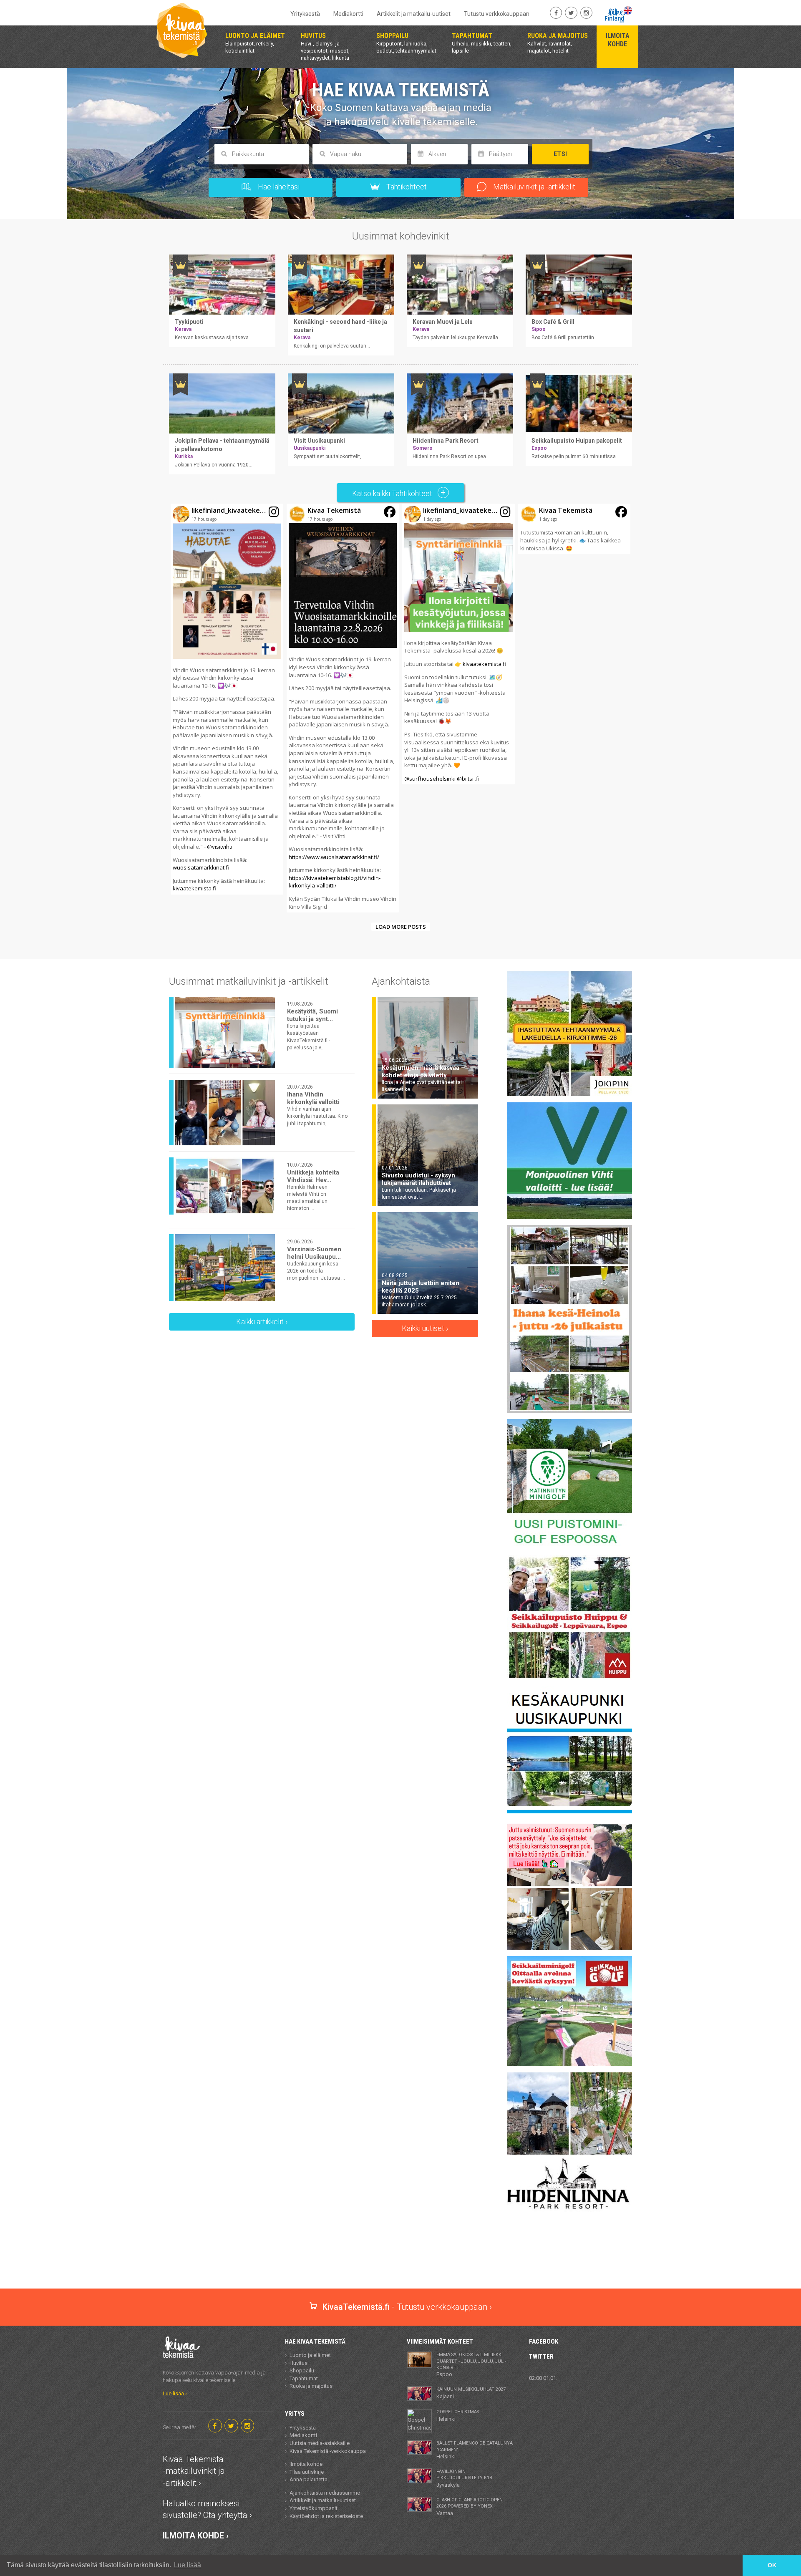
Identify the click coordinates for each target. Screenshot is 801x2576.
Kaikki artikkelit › (262, 1322)
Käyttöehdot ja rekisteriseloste (326, 2516)
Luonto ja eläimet (310, 2355)
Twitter (541, 2357)
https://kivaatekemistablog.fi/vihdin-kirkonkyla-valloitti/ (335, 882)
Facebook (544, 2342)
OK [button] (772, 2565)
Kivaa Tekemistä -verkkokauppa (328, 2451)
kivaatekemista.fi (194, 888)
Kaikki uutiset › (425, 1328)
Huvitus (298, 2363)
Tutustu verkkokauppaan (497, 14)
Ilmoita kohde (306, 2464)
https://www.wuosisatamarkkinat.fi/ (334, 857)
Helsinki (458, 2415)
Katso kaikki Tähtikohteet (393, 493)
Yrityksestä (305, 14)
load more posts (401, 927)
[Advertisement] (400, 2259)
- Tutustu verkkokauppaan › (407, 2307)
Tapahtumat (304, 2378)
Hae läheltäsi (278, 187)
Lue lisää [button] (188, 2565)
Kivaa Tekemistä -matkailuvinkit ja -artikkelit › (194, 2471)
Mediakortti (348, 14)
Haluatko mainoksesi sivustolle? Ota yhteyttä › (207, 2509)
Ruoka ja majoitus (311, 2386)
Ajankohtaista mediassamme (325, 2493)
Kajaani (471, 2393)
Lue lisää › (175, 2393)
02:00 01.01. (543, 2378)
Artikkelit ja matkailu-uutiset (414, 14)
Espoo (471, 2365)
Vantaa (470, 2507)
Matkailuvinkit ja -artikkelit (533, 187)
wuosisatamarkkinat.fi (201, 867)
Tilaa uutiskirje (307, 2472)
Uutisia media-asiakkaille (320, 2443)
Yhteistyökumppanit (314, 2508)
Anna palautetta (309, 2479)
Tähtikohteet (406, 187)
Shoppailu (302, 2371)
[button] (227, 699)
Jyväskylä (464, 2478)
